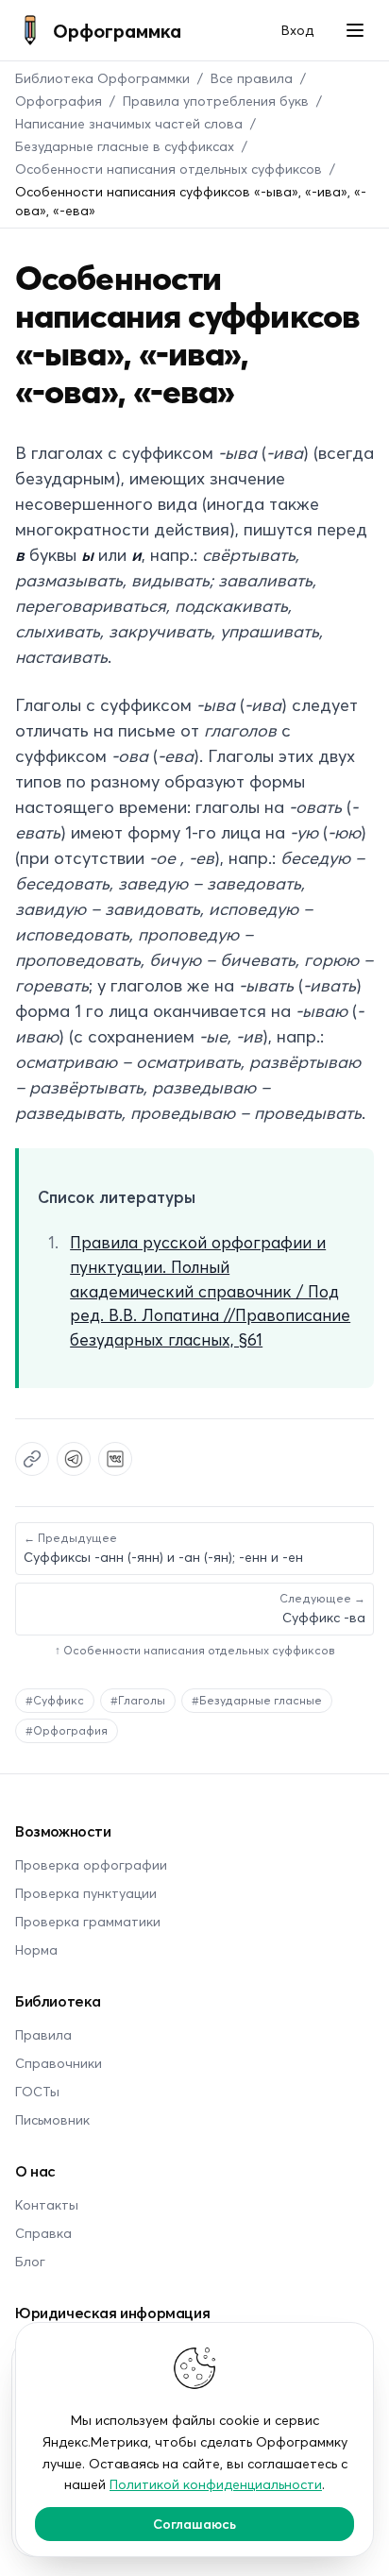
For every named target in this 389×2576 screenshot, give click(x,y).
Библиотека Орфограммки (102, 78)
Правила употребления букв (216, 101)
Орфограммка (117, 30)
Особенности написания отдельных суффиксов (169, 169)
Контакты (47, 2204)
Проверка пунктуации (86, 1893)
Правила (43, 2034)
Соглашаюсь (194, 2524)
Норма (36, 1949)
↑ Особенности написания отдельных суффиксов (195, 1650)
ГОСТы (37, 2091)
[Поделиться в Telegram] (74, 1459)
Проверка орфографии (91, 1864)
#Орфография (67, 1730)
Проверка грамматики (88, 1921)
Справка (43, 2233)
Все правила (252, 78)
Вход (297, 30)
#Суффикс (55, 1700)
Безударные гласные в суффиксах (125, 146)
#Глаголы (138, 1700)
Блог (30, 2261)
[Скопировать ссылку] (32, 1459)
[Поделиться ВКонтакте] (115, 1459)
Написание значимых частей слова (129, 123)
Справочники (59, 2063)
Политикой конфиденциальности (216, 2484)
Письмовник (52, 2119)
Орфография (59, 101)
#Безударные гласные (257, 1700)
